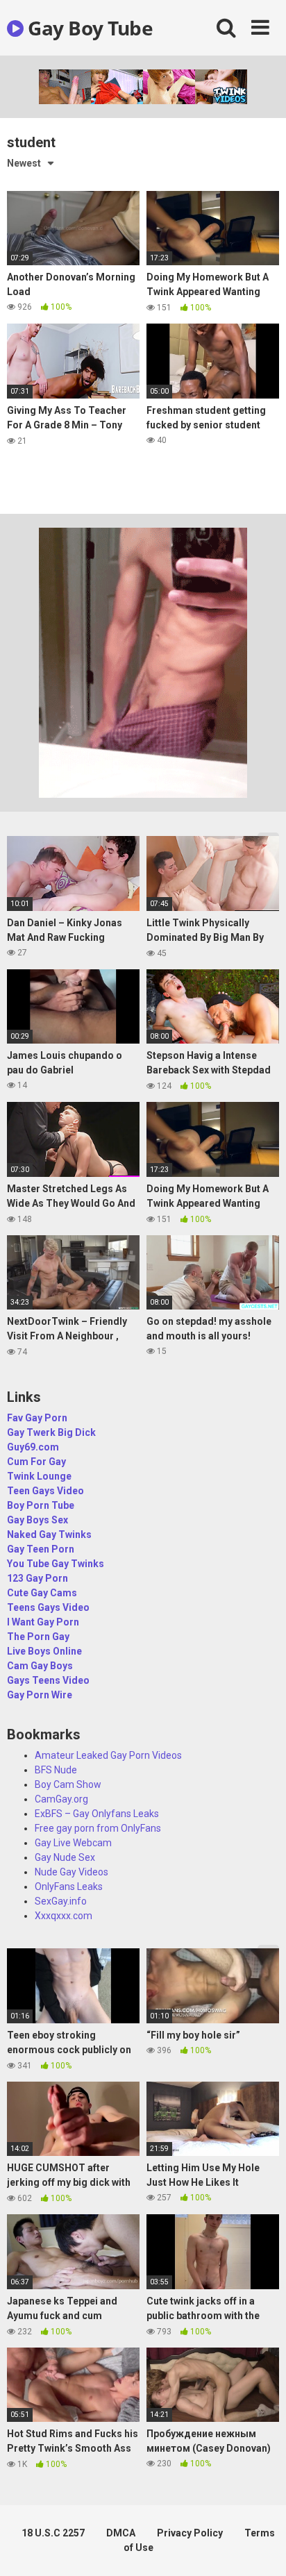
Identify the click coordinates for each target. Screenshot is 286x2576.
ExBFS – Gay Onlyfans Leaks (97, 1814)
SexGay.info (61, 1901)
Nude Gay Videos (71, 1872)
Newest (24, 163)
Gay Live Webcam (73, 1843)
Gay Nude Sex (65, 1857)
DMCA (121, 2533)
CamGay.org (61, 1799)
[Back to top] (260, 2548)
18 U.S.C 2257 (53, 2533)
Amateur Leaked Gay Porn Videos (108, 1755)
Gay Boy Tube (88, 28)
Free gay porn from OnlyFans (98, 1828)
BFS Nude (56, 1770)
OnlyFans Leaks (69, 1887)
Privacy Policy (190, 2533)
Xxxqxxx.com (64, 1916)
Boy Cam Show (68, 1784)
